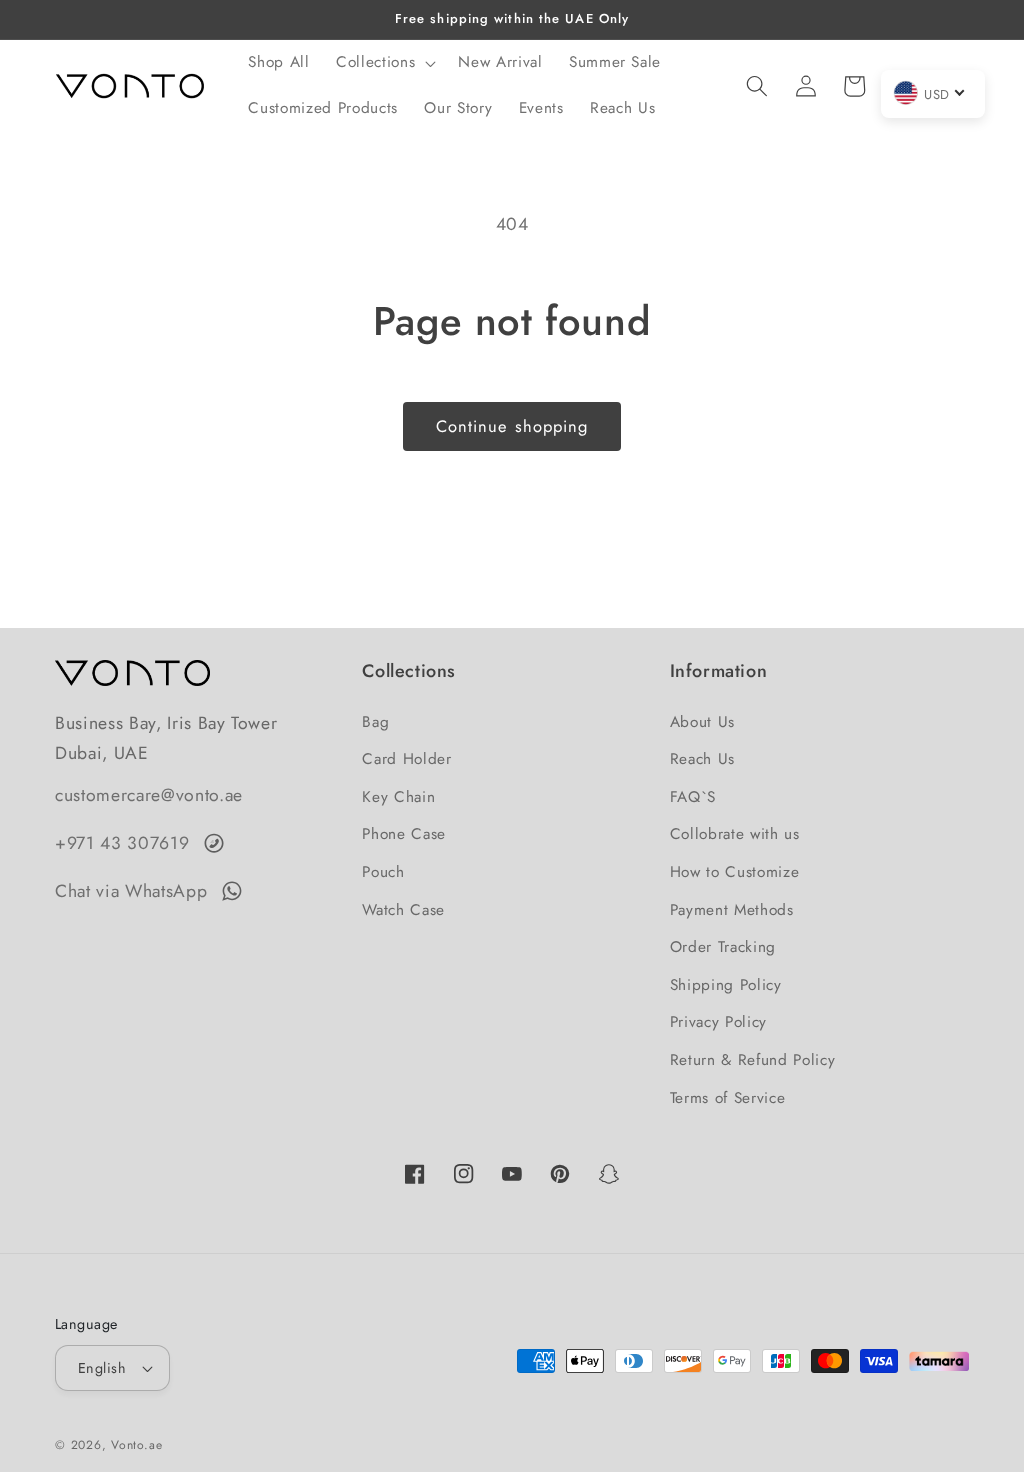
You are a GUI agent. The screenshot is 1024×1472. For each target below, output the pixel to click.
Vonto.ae (136, 1445)
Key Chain (398, 797)
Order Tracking (723, 947)
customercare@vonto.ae (149, 795)
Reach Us (702, 759)
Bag (375, 722)
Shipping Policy (726, 985)
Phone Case (404, 834)
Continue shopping (512, 426)
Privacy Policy (718, 1022)
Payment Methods (732, 910)
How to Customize (735, 872)
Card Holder (406, 759)
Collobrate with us (735, 834)
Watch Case (403, 910)
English (102, 1368)
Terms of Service (728, 1098)
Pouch (383, 872)
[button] (384, 63)
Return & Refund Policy (753, 1060)
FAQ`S (693, 797)
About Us (702, 722)
